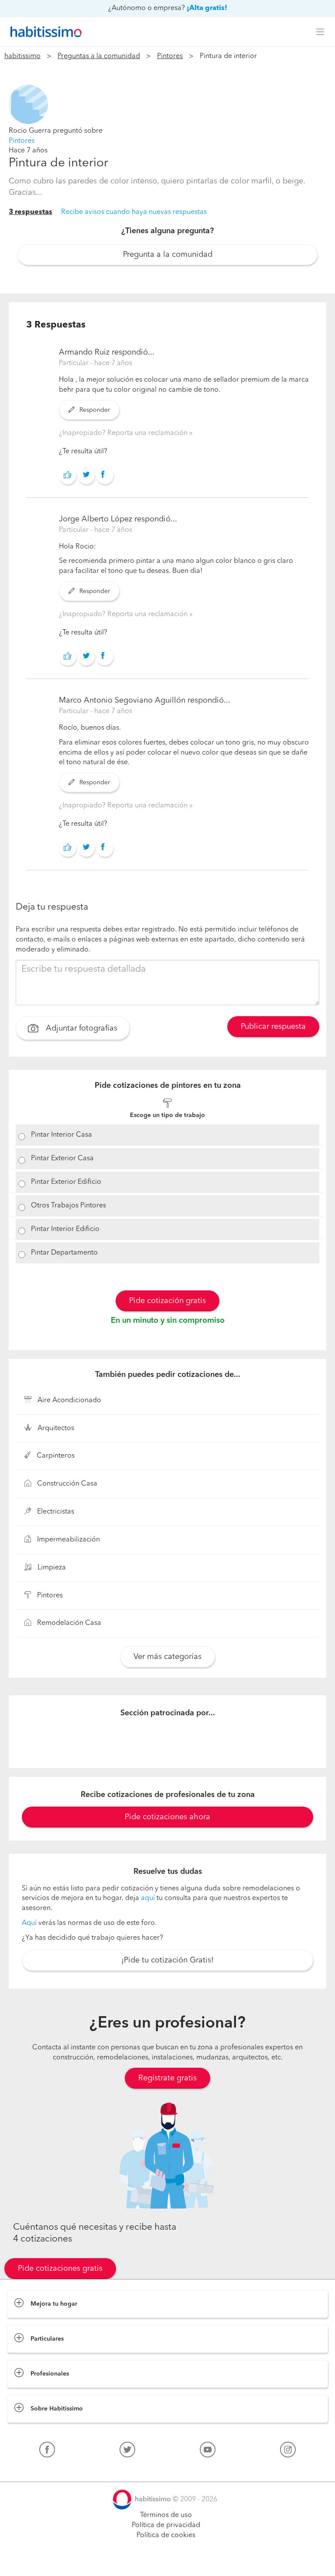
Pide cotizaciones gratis (60, 2269)
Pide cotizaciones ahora (167, 1817)
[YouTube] (208, 2452)
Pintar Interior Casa (62, 1135)
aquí (148, 1898)
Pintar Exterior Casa (62, 1159)
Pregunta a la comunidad (168, 255)
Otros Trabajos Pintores (68, 1206)
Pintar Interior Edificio (65, 1229)
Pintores (170, 56)
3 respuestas (31, 212)
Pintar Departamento (64, 1253)
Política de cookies (166, 2535)
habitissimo (22, 56)
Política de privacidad (166, 2525)
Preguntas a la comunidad (99, 56)
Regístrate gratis (167, 2078)
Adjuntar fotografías (80, 1028)
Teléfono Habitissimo (40, 2470)
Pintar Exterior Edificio (66, 1182)
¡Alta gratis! (207, 8)
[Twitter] (127, 2452)
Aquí (29, 1923)
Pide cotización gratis (167, 1301)
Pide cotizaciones (168, 2561)
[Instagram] (288, 2452)
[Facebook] (47, 2452)
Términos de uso (166, 2515)
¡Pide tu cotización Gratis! (167, 1960)
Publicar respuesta (273, 1027)
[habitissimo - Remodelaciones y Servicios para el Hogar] (44, 32)
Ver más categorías (167, 1657)
